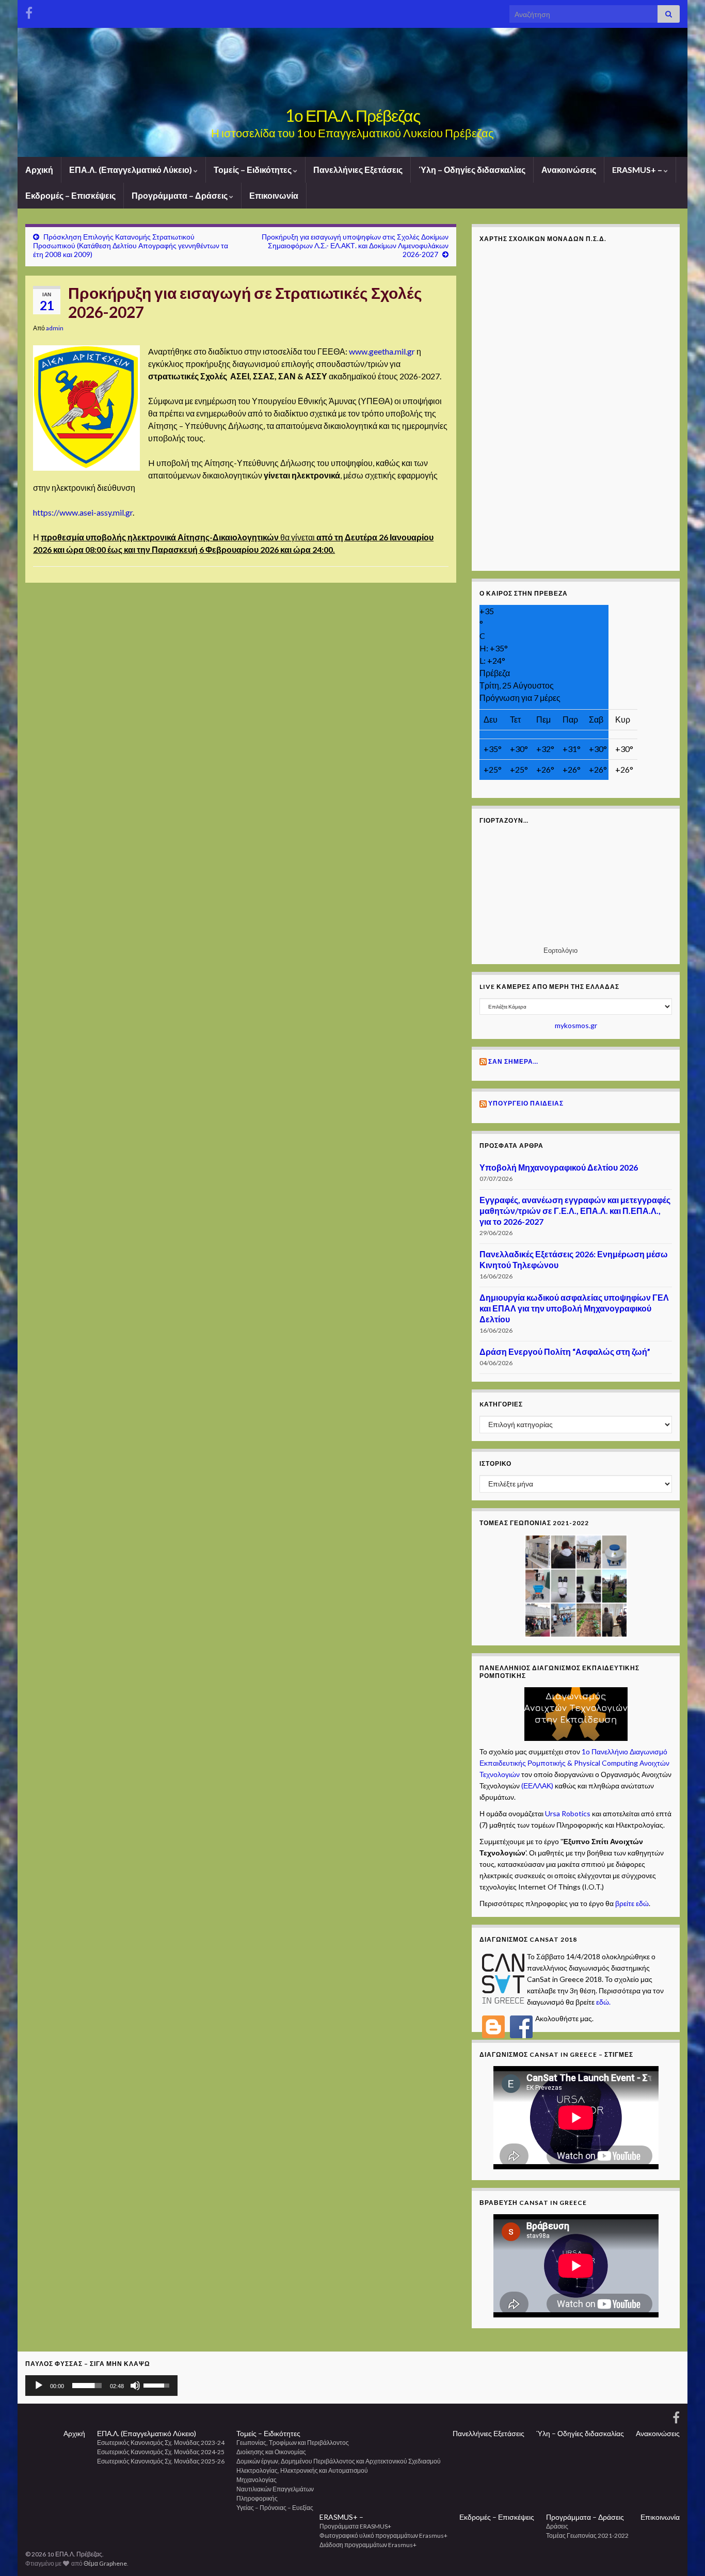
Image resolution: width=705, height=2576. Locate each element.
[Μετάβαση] (576, 1713)
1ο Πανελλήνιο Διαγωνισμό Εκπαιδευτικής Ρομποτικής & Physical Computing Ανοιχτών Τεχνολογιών (574, 1763)
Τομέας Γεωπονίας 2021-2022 (587, 2535)
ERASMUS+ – (638, 170)
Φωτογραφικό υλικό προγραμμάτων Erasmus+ (383, 2535)
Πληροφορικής (257, 2498)
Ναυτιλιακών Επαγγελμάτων (275, 2489)
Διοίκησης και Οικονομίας (271, 2452)
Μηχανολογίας (257, 2480)
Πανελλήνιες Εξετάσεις (358, 170)
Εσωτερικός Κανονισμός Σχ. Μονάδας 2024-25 (161, 2452)
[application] (101, 2386)
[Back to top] (682, 2553)
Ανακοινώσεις (569, 170)
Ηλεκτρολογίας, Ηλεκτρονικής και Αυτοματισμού (302, 2470)
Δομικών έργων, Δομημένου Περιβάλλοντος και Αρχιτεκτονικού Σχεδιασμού (339, 2461)
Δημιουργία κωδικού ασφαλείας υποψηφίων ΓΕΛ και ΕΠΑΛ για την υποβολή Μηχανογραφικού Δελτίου (574, 1308)
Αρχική (39, 170)
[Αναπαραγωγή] (39, 2386)
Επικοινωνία (274, 195)
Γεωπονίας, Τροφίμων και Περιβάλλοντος (293, 2443)
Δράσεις (557, 2526)
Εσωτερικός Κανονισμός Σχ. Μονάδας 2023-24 (161, 2443)
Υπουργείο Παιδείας (526, 1103)
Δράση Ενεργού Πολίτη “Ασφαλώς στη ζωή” (565, 1351)
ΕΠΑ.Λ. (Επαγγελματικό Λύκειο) (131, 170)
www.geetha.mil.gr (383, 351)
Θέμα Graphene (105, 2563)
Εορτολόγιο (560, 950)
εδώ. (603, 2002)
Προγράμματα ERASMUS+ (355, 2526)
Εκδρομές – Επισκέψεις (70, 195)
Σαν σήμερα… (513, 1061)
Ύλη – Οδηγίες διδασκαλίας (472, 170)
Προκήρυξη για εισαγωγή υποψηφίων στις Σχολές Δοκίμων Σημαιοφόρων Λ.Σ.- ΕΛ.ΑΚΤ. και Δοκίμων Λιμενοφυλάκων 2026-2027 (355, 245)
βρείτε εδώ (632, 1903)
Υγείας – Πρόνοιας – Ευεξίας (275, 2508)
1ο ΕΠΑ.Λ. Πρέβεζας (352, 115)
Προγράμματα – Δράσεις (180, 195)
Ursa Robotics (568, 1813)
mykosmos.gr (576, 1025)
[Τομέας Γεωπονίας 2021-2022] (576, 1585)
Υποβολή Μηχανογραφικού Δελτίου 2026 (559, 1167)
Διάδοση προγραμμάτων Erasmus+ (368, 2545)
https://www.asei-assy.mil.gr (83, 512)
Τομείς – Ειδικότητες (253, 170)
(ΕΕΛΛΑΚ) (537, 1786)
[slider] (87, 2386)
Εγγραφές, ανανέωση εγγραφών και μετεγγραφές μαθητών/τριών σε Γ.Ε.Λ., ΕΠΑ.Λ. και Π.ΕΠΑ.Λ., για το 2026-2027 (575, 1211)
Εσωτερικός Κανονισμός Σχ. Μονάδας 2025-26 (161, 2461)
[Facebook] (29, 11)
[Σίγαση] (135, 2386)
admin (55, 328)
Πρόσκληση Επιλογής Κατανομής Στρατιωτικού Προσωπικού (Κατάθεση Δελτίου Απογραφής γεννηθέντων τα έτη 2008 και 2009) (131, 245)
